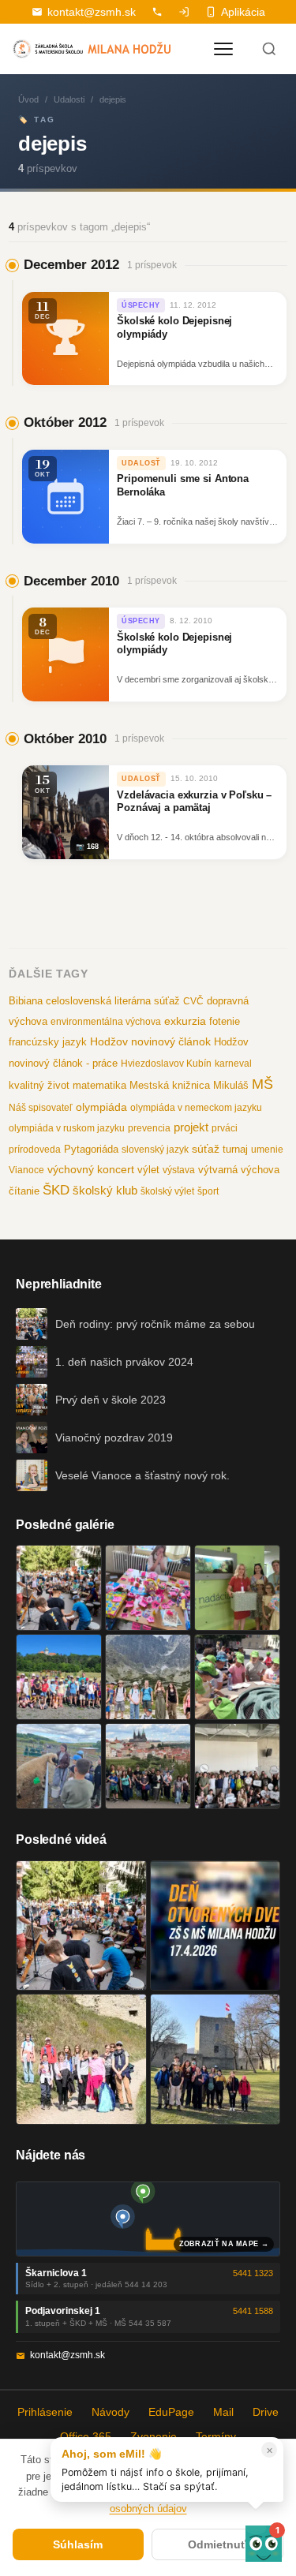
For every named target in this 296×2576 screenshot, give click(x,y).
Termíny (216, 2436)
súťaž (206, 1149)
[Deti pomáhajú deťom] (237, 1588)
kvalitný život (39, 1085)
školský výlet (167, 1191)
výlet (148, 1170)
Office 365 (86, 2436)
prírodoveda (35, 1150)
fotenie (225, 1022)
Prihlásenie (45, 2412)
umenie (267, 1150)
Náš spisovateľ (41, 1108)
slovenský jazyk (155, 1150)
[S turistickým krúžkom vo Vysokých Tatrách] (148, 1677)
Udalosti (69, 99)
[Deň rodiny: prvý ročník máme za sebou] (59, 1588)
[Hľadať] (269, 49)
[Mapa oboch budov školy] (148, 2219)
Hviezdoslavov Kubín (166, 1064)
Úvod (28, 99)
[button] (264, 2544)
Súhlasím (78, 2544)
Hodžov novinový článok (150, 1041)
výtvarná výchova (239, 1170)
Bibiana (26, 1001)
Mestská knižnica (170, 1085)
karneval (233, 1064)
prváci (225, 1128)
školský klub (105, 1190)
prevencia (149, 1128)
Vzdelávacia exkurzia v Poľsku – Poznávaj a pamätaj (194, 802)
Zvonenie (154, 2436)
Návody (111, 2412)
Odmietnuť (217, 2544)
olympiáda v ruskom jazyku (67, 1128)
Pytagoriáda (91, 1149)
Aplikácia (243, 12)
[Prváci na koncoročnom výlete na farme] (59, 1766)
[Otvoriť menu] (223, 49)
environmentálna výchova (106, 1022)
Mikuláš (231, 1086)
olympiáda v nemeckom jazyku (196, 1108)
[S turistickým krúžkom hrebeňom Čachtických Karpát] (81, 2059)
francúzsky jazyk (48, 1042)
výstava (179, 1170)
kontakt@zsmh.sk (92, 12)
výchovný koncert (91, 1169)
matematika (99, 1085)
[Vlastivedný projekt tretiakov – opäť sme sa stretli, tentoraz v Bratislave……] (237, 1677)
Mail (223, 2412)
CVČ (193, 1001)
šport (208, 1191)
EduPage (171, 2412)
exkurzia (185, 1021)
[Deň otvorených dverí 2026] (215, 1926)
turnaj (235, 1149)
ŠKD (56, 1190)
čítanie (24, 1191)
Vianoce (26, 1170)
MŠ (262, 1084)
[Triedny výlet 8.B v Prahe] (148, 1766)
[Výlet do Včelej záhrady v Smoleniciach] (59, 1677)
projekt (191, 1127)
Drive (266, 2412)
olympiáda (101, 1107)
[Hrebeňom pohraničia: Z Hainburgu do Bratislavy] (215, 2059)
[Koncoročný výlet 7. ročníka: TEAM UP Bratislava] (237, 1766)
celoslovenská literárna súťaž (113, 1001)
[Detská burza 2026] (148, 1588)
